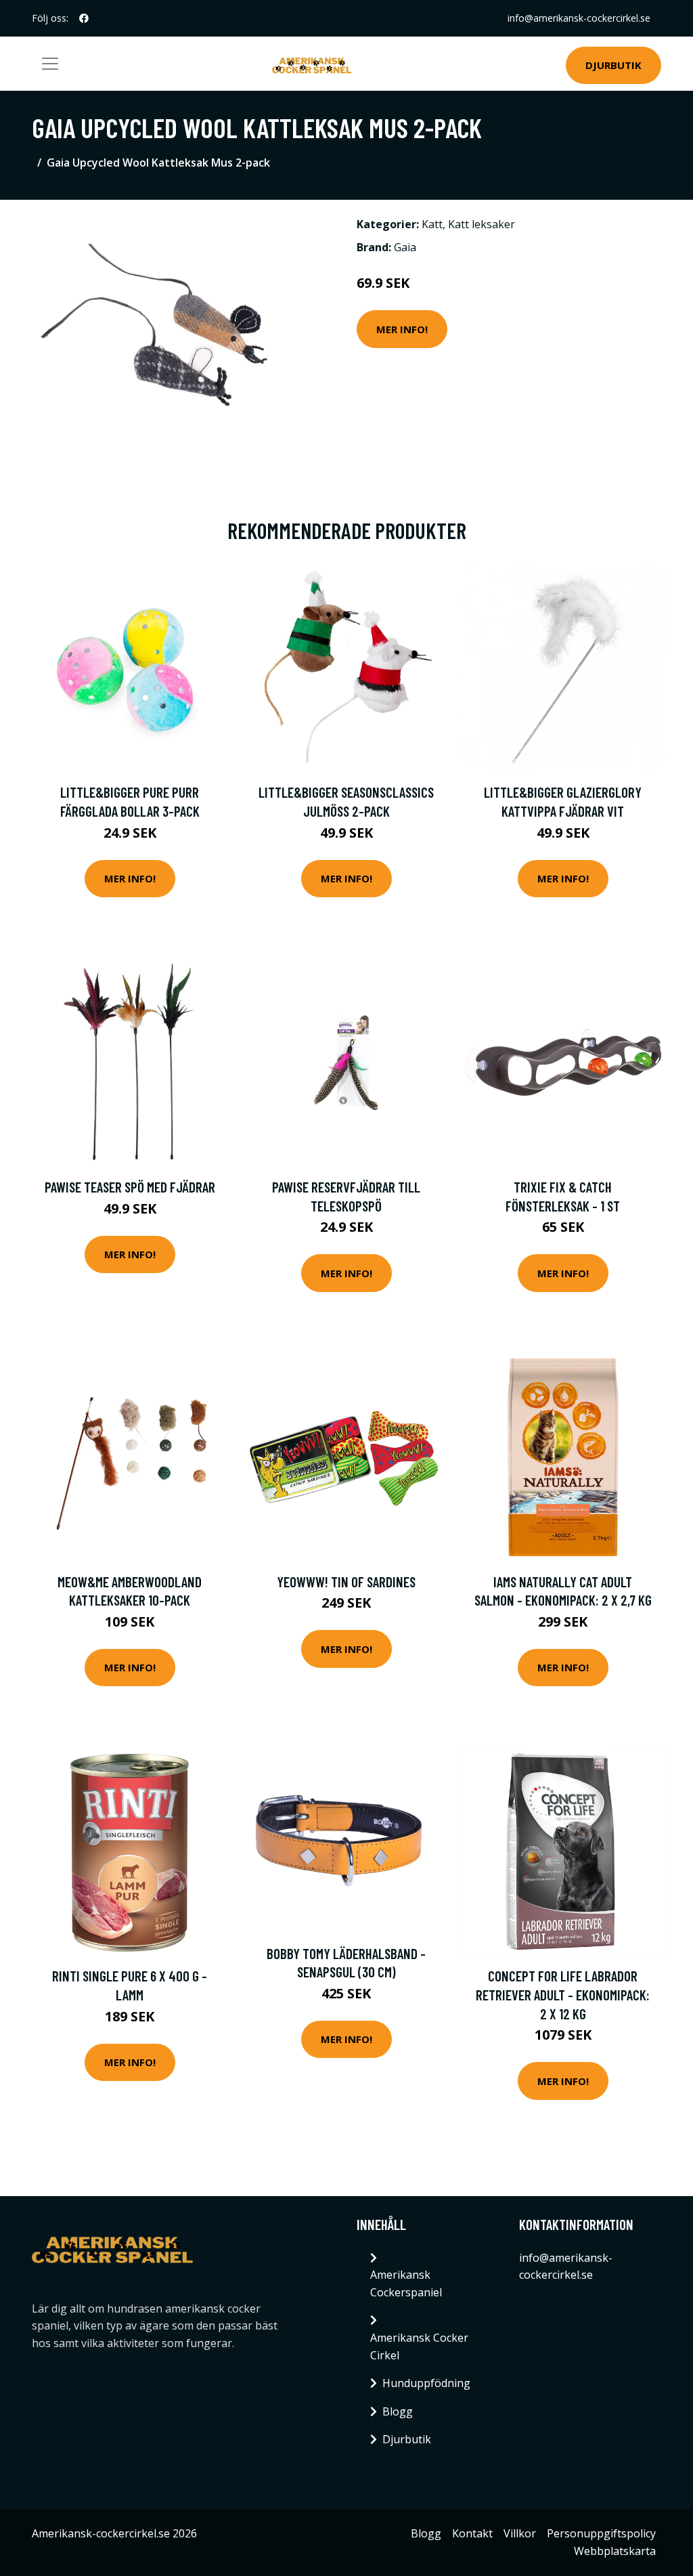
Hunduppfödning (426, 2383)
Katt (432, 224)
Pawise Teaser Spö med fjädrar (130, 1187)
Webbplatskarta (615, 2551)
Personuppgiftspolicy (601, 2533)
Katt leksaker (482, 224)
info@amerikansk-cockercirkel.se (579, 18)
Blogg (398, 2411)
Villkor (520, 2533)
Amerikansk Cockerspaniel (406, 2283)
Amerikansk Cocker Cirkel (419, 2346)
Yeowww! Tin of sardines (346, 1582)
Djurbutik (613, 65)
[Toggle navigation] (50, 64)
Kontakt (472, 2533)
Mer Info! (402, 329)
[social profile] (84, 18)
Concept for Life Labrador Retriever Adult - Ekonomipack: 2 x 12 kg (563, 1994)
